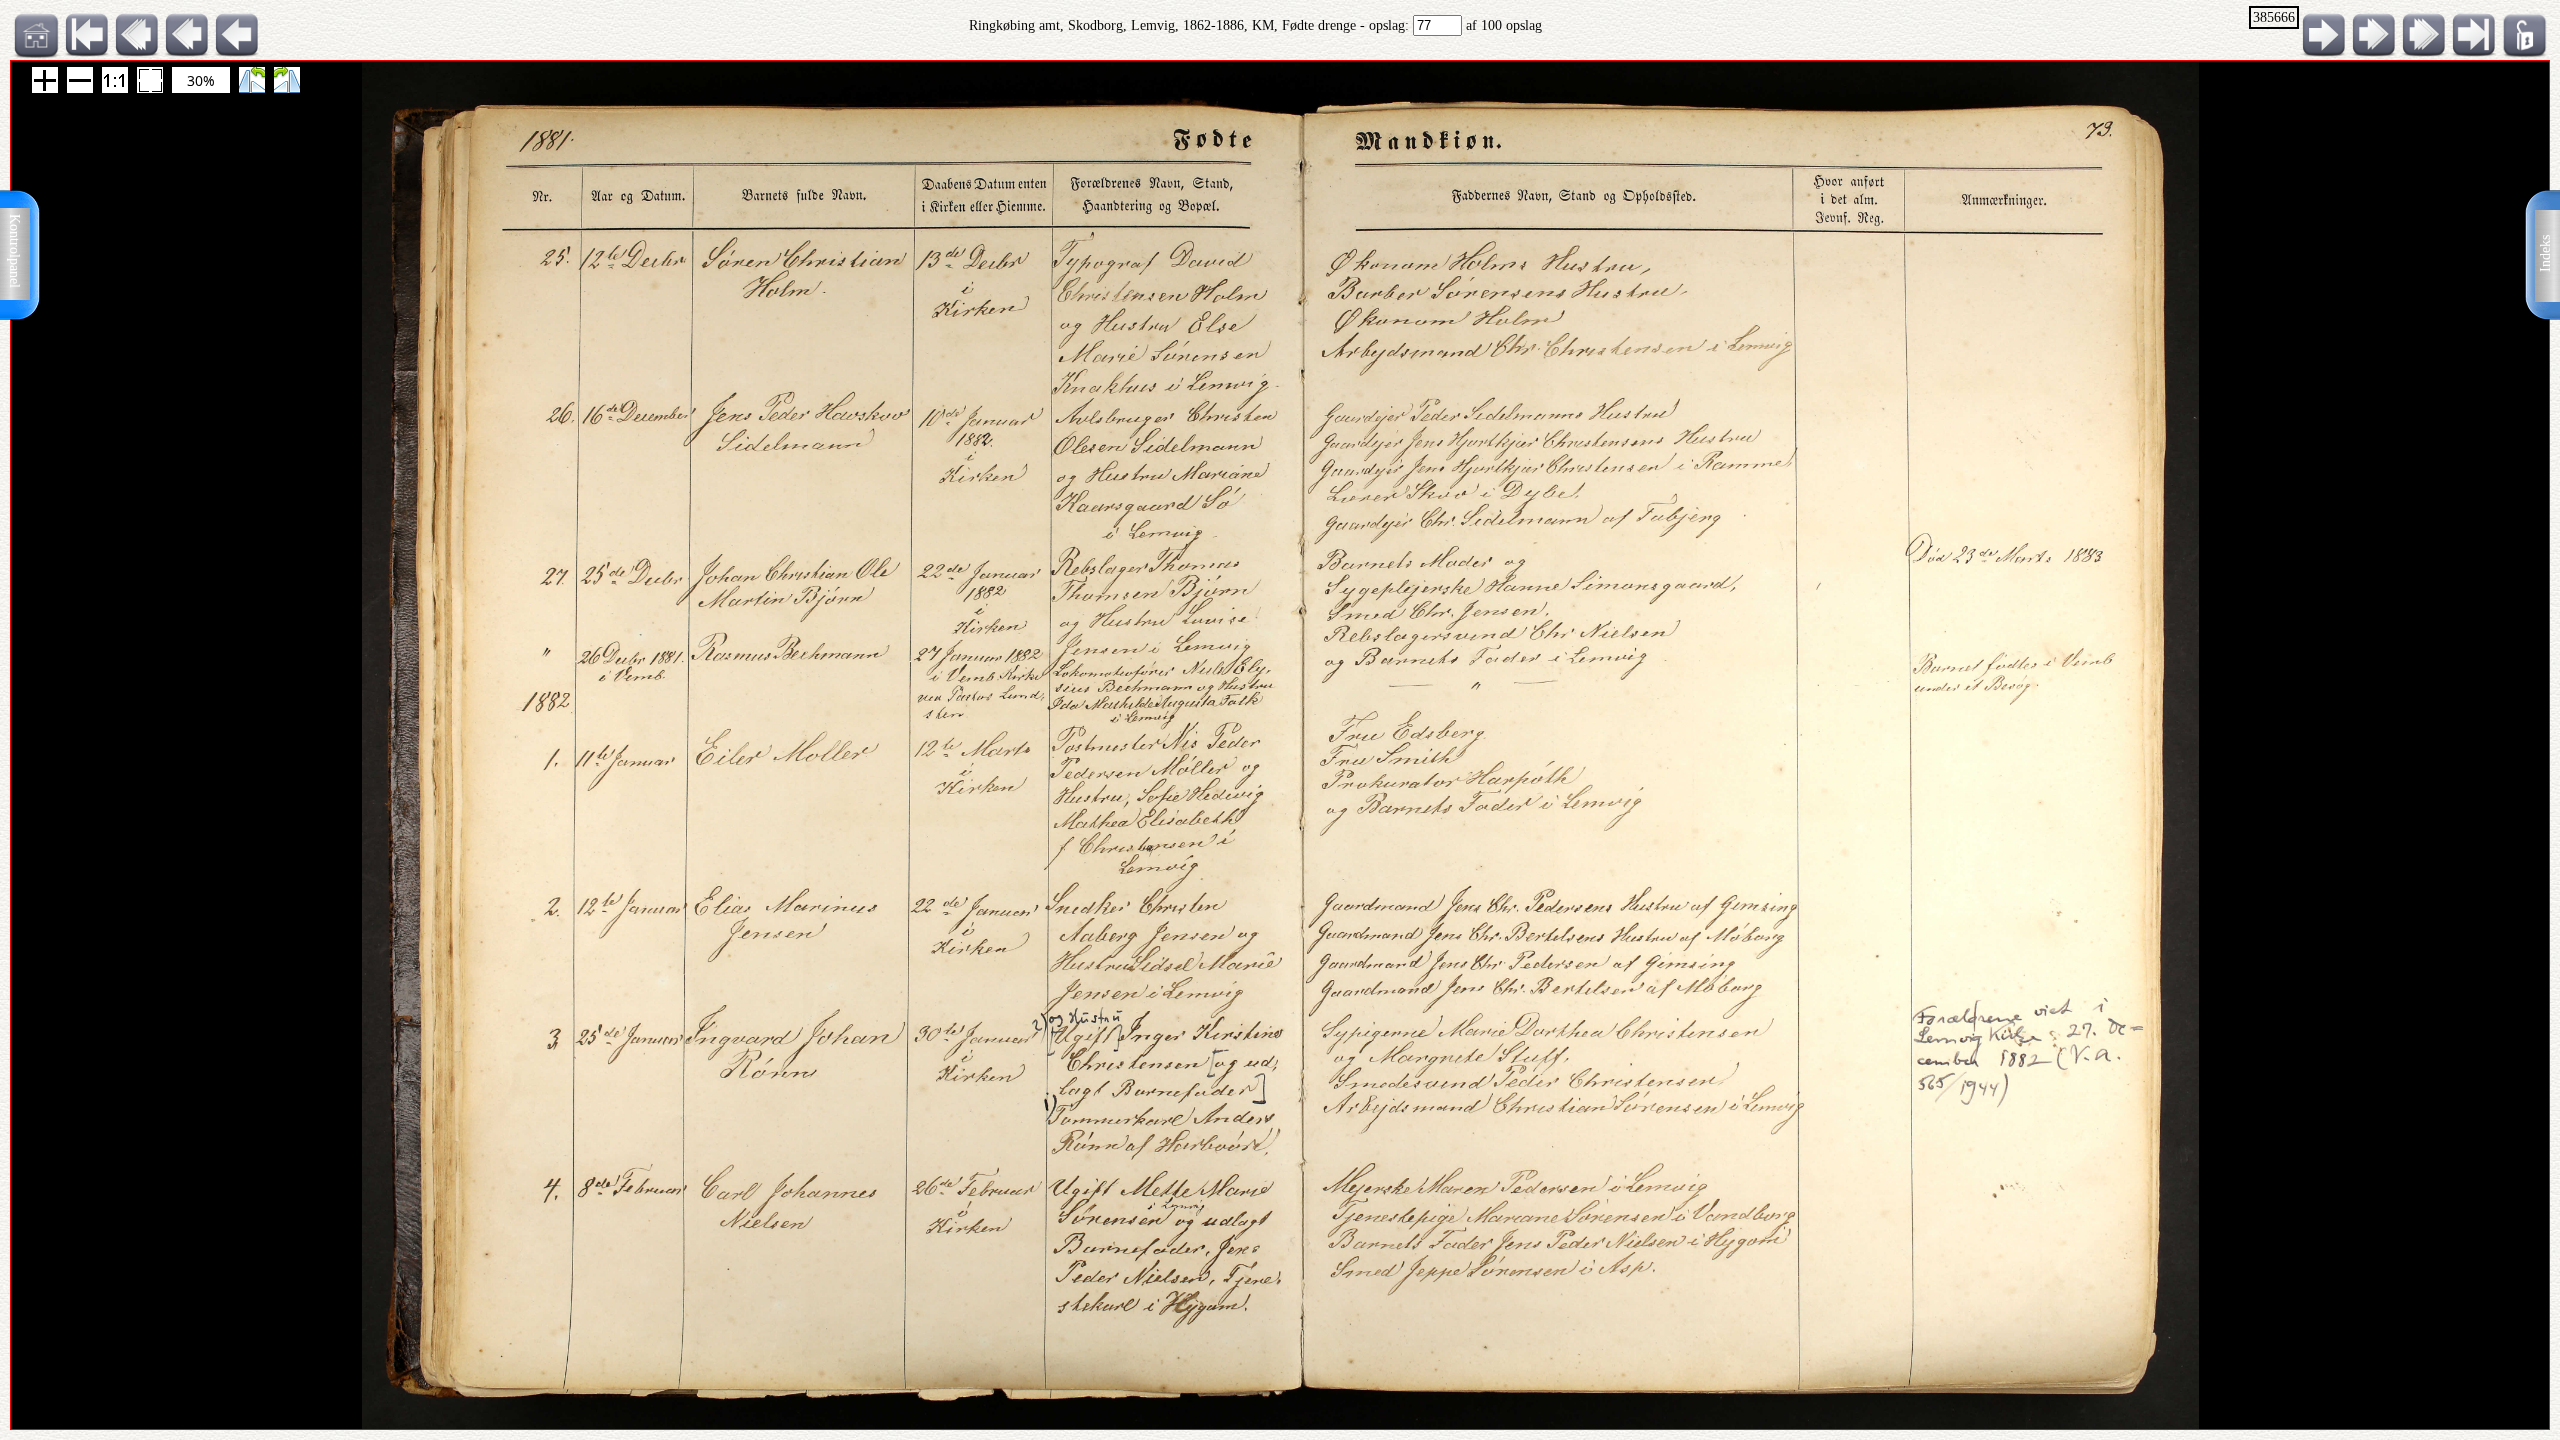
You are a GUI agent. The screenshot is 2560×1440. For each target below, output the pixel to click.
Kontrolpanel (14, 251)
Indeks (2545, 253)
